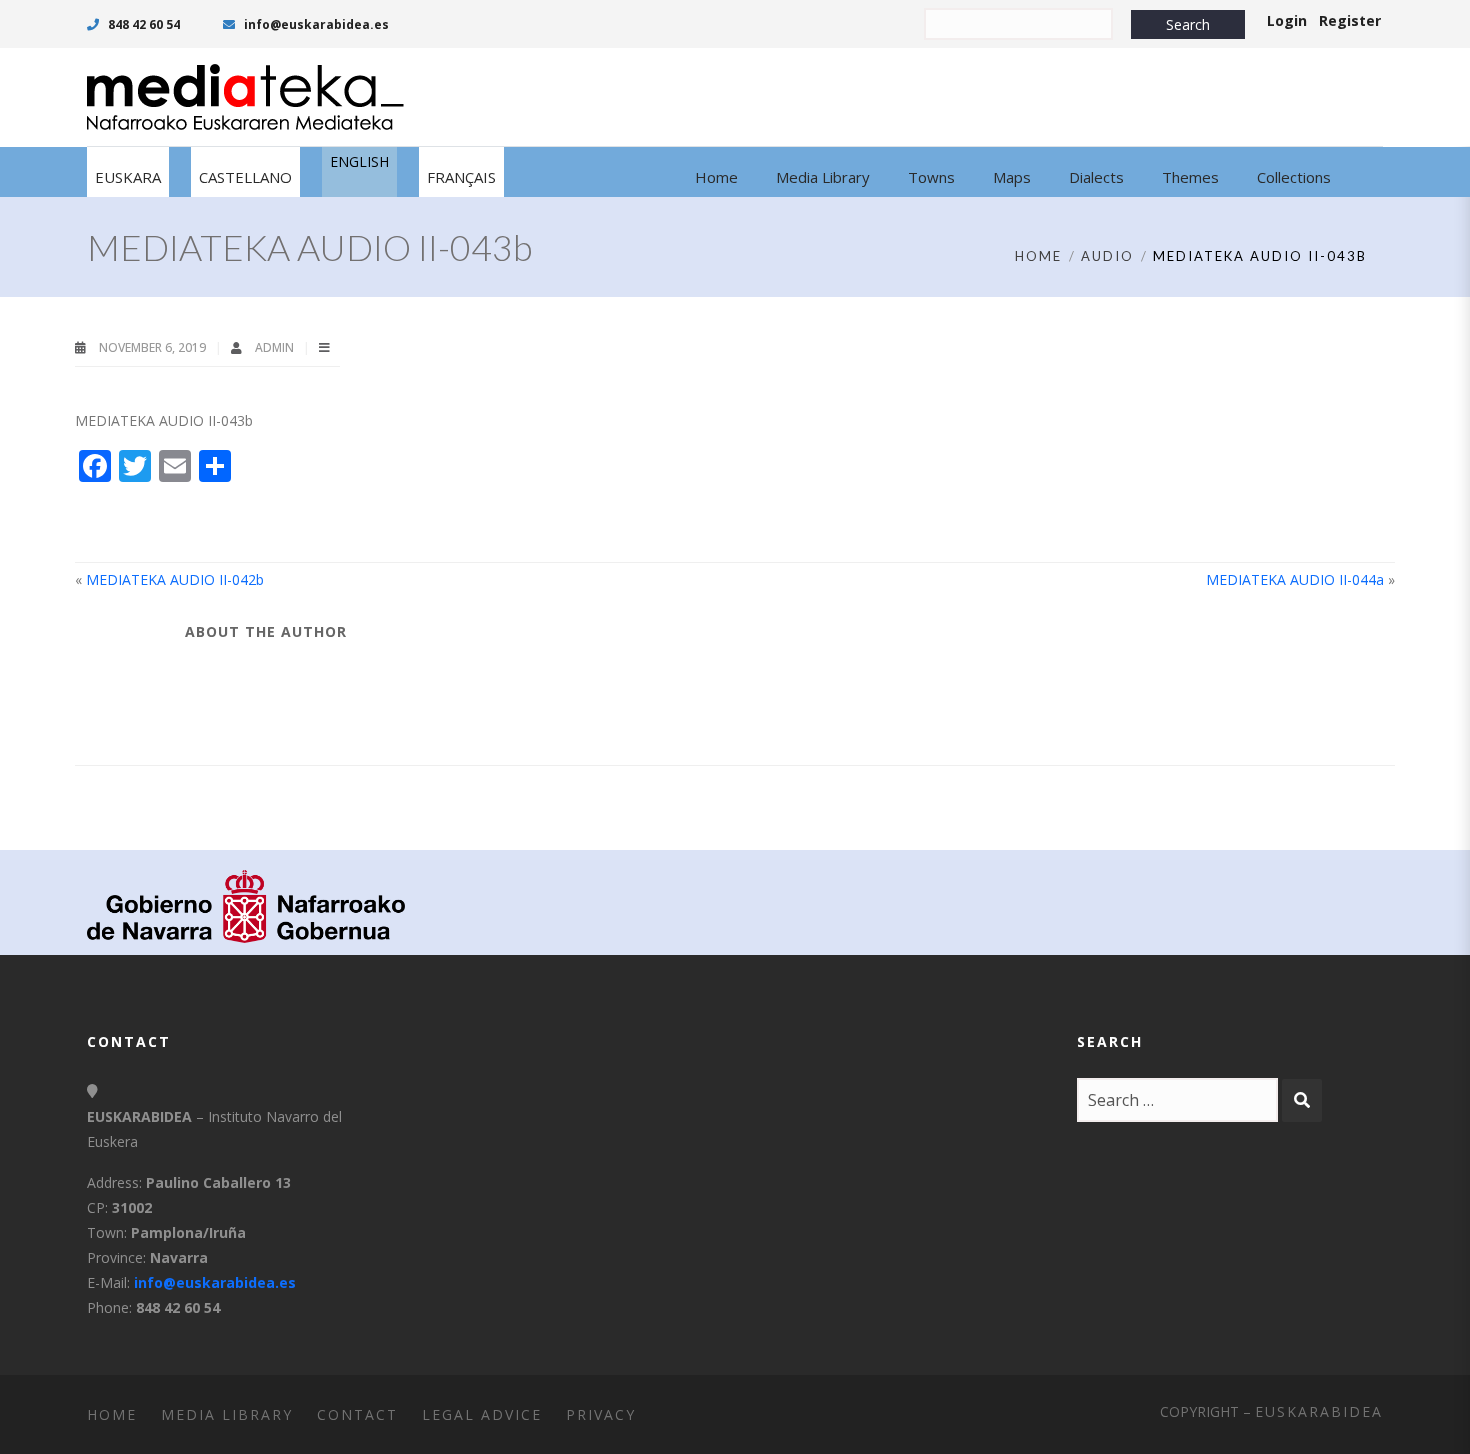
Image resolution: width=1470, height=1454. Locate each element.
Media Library (227, 1414)
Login (1287, 20)
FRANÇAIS (461, 177)
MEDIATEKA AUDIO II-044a (1295, 579)
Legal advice (482, 1414)
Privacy (601, 1414)
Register (1350, 20)
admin (276, 347)
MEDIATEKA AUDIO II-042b (175, 579)
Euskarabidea (1319, 1411)
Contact (357, 1414)
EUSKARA (128, 177)
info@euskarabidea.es (315, 24)
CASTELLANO (245, 177)
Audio (1107, 256)
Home (1038, 256)
